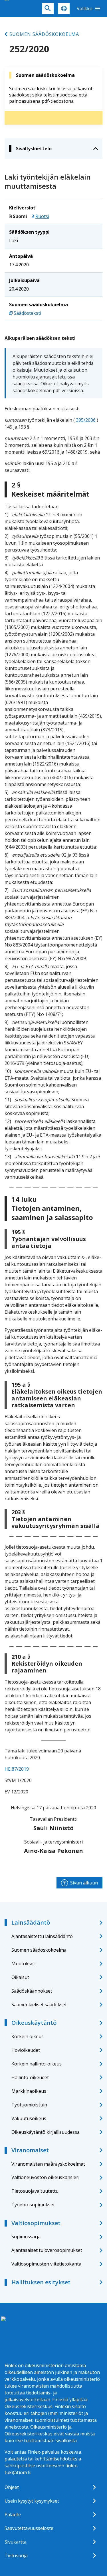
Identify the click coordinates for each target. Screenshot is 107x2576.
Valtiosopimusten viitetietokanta (46, 2264)
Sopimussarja (26, 2236)
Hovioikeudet (26, 2050)
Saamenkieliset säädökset (39, 2005)
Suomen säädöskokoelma (44, 34)
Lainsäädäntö (31, 1922)
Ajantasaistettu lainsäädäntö (42, 1936)
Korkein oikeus (28, 2036)
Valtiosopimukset (36, 2223)
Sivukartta (16, 2542)
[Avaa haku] (48, 9)
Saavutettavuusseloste (29, 2528)
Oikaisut (20, 1977)
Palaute (13, 2515)
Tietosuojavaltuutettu (35, 2191)
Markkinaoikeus (29, 2091)
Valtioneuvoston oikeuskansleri (45, 2177)
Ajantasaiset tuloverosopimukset (47, 2250)
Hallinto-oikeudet (30, 2077)
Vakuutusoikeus (29, 2118)
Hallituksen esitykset (41, 2282)
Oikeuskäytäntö (34, 2023)
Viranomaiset (30, 2150)
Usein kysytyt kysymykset (32, 2501)
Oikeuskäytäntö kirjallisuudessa (46, 2132)
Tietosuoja (16, 2556)
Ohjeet (12, 2487)
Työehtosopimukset (33, 2205)
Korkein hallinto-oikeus (37, 2064)
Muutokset (23, 1964)
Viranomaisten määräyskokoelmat (48, 2164)
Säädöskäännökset (32, 1991)
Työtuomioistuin (29, 2105)
